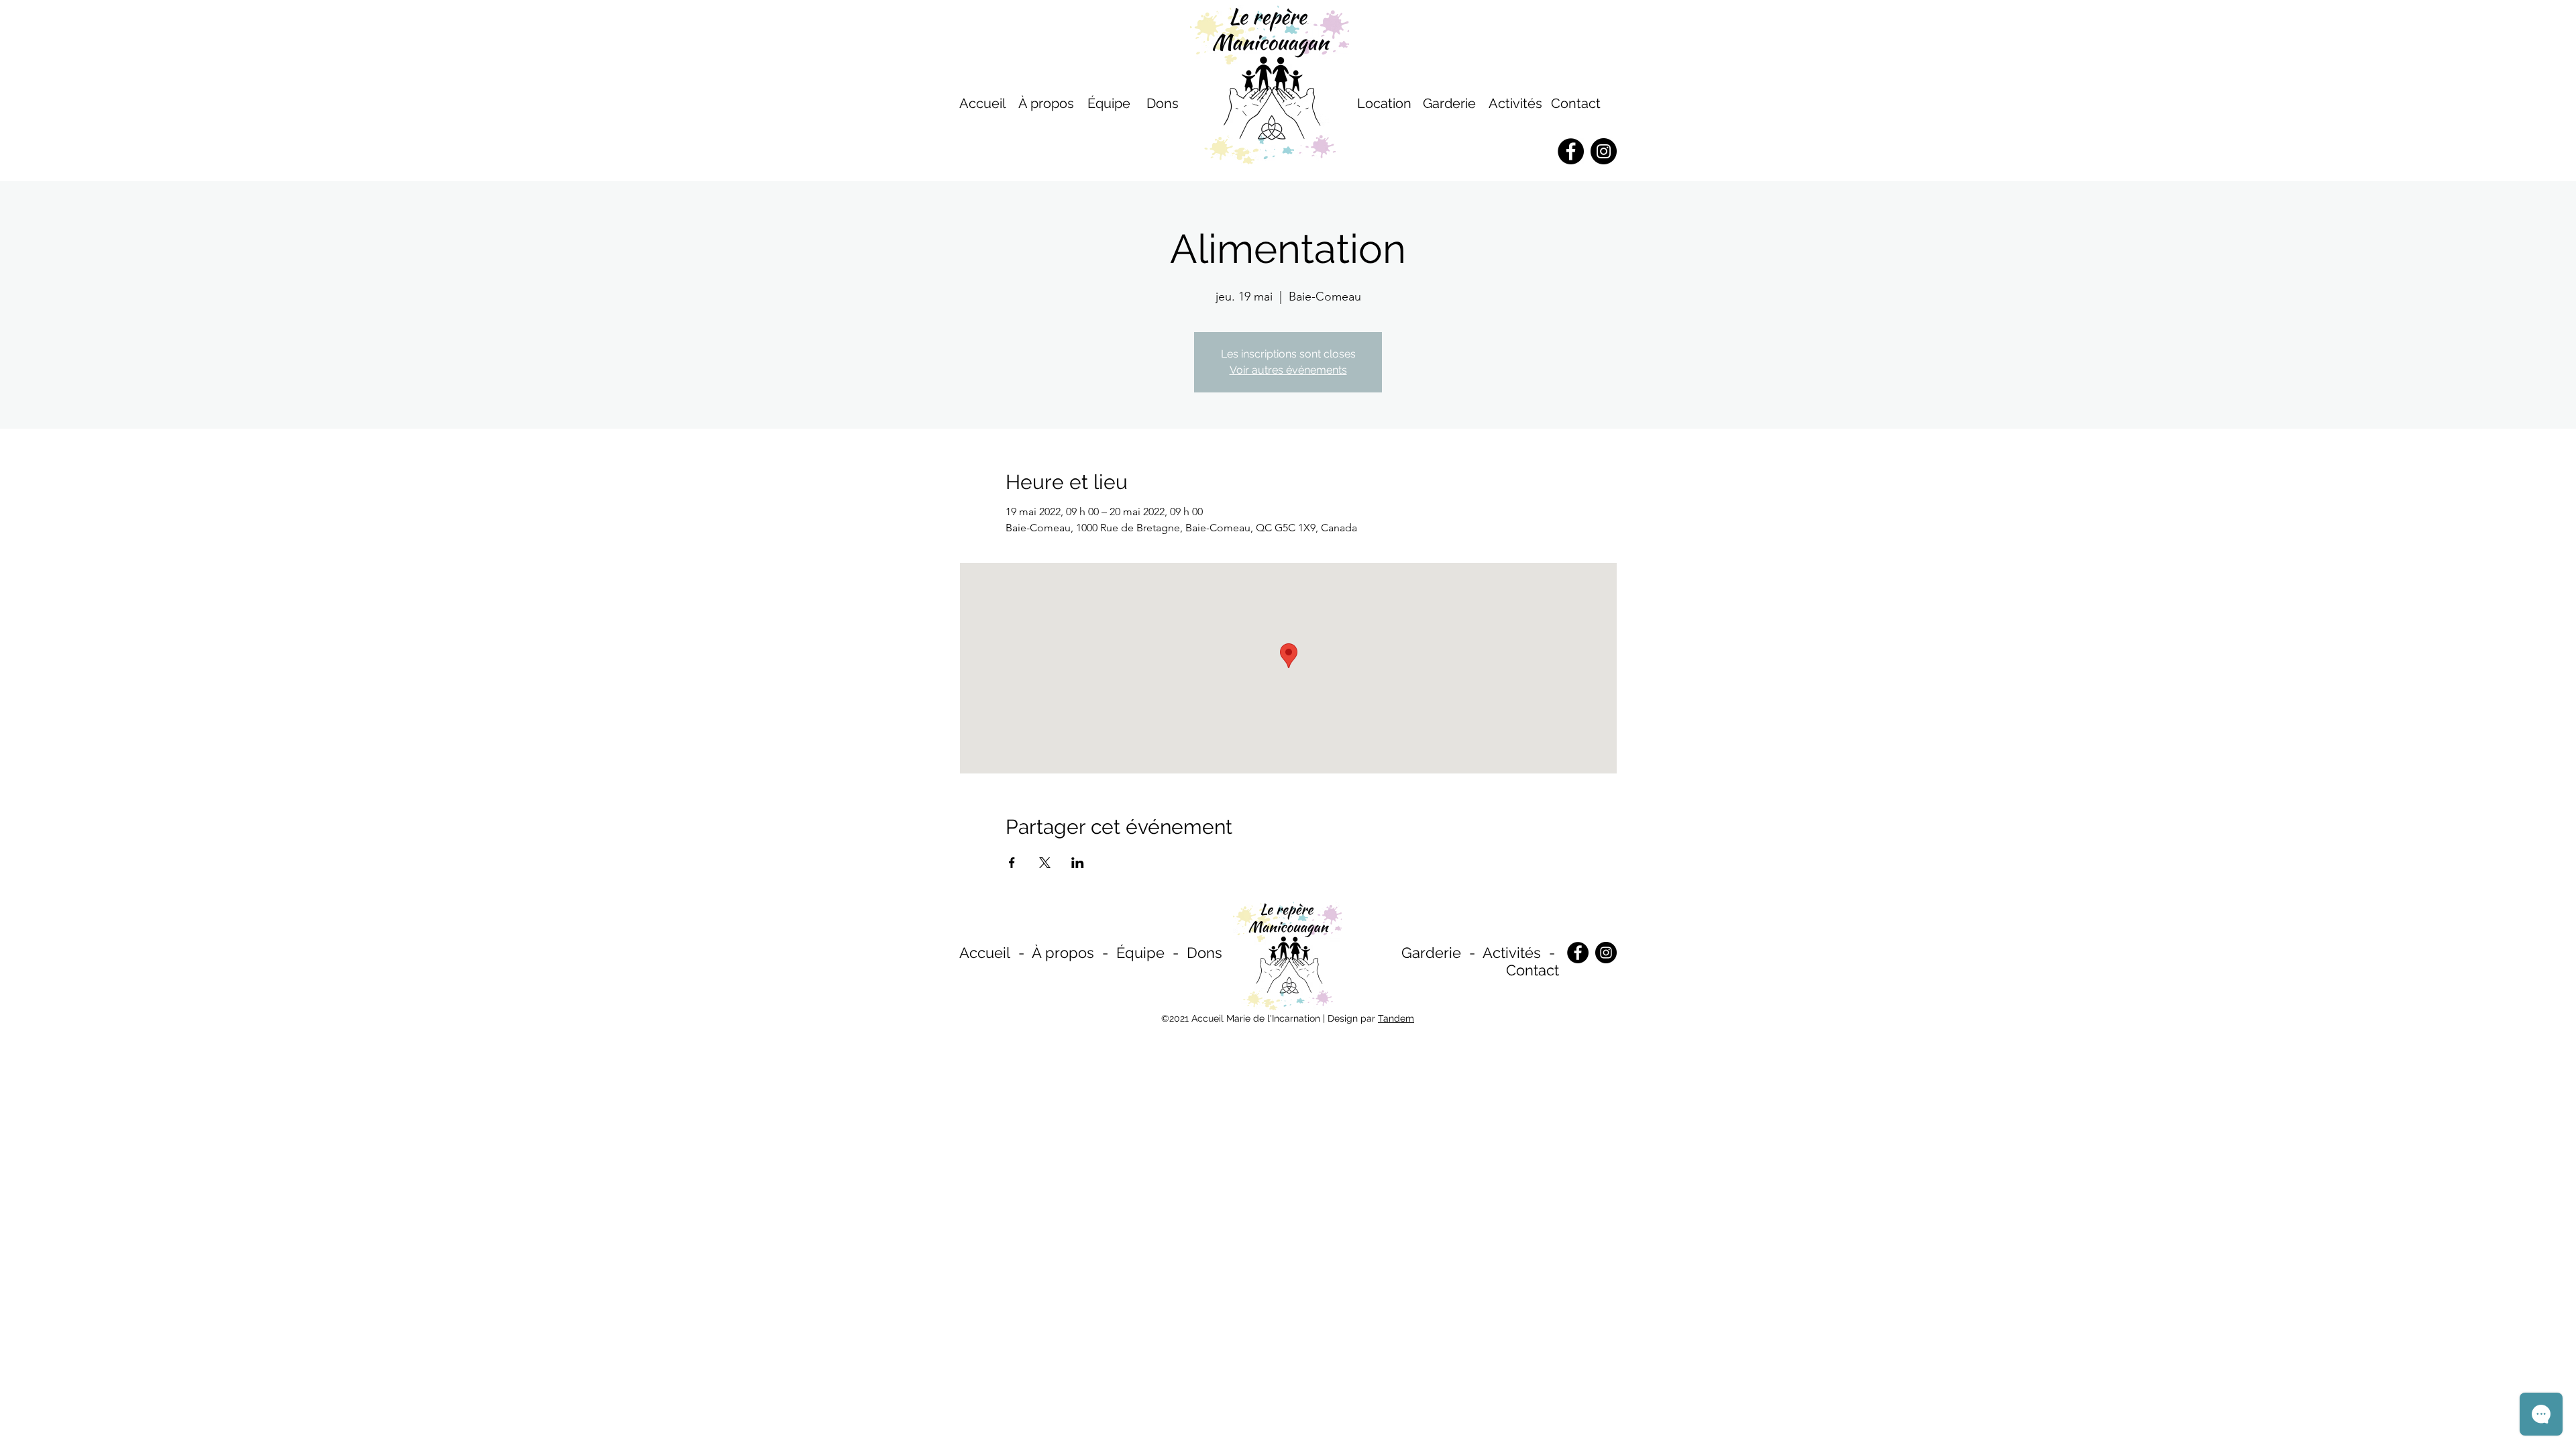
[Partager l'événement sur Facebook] (1012, 863)
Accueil (985, 953)
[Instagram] (1606, 953)
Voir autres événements (1288, 370)
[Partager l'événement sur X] (1045, 863)
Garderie (1431, 953)
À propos (1063, 953)
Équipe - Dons (1169, 953)
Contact (1576, 103)
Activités (1515, 103)
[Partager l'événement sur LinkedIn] (1078, 863)
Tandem (1396, 1018)
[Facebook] (1578, 953)
